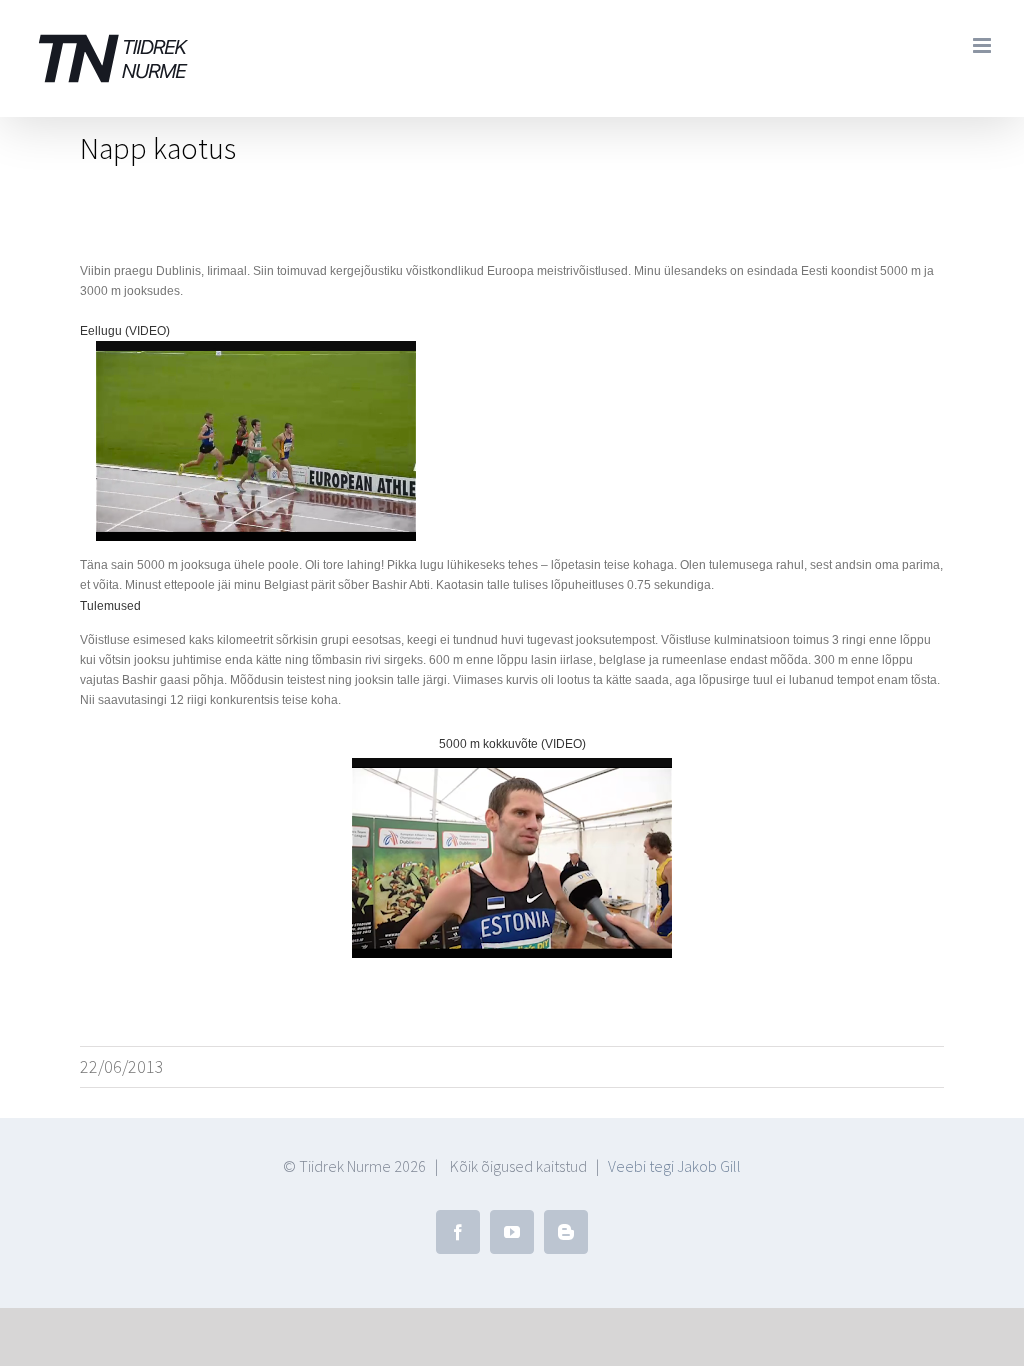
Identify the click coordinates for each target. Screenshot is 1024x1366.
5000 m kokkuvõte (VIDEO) (512, 744)
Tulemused (110, 606)
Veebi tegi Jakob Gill (674, 1166)
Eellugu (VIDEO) (125, 331)
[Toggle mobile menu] (983, 45)
